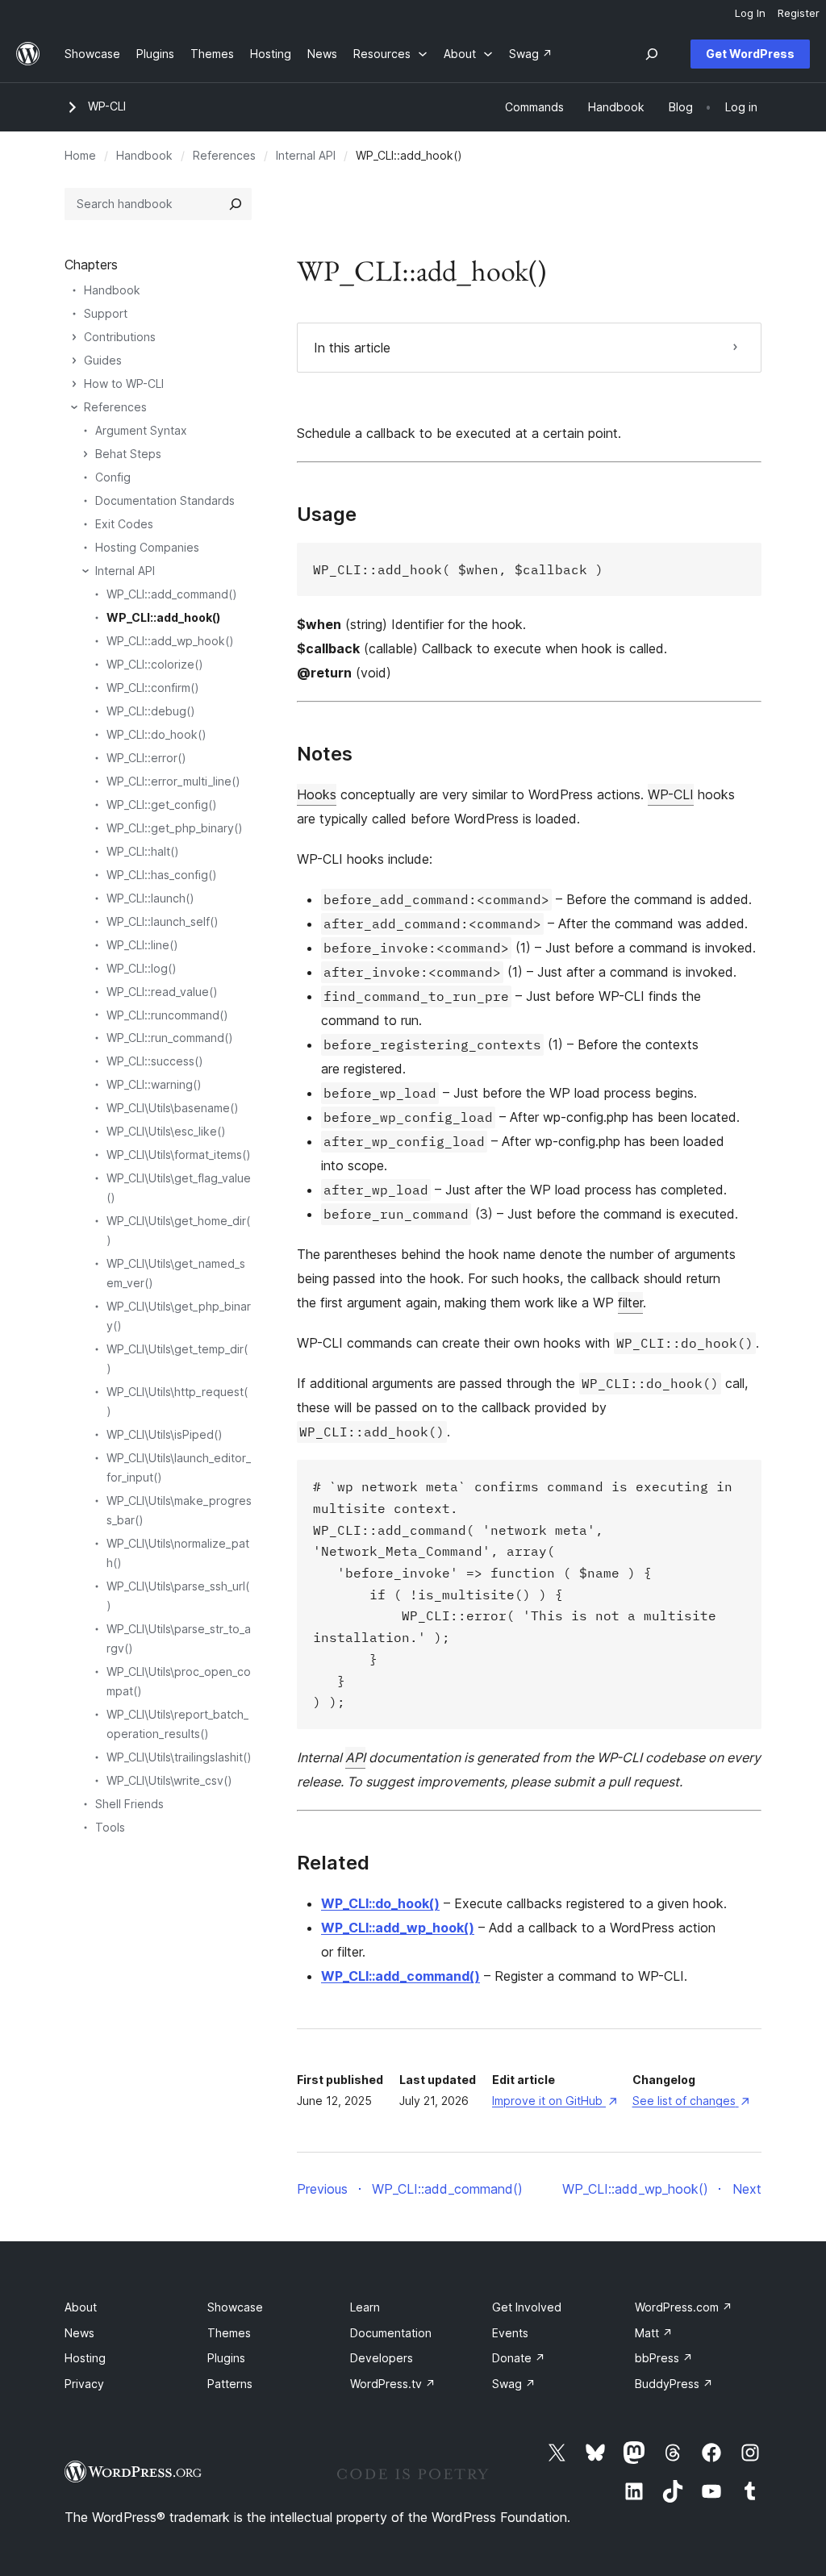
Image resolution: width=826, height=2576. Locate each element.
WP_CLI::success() (155, 1061)
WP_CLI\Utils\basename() (173, 1108)
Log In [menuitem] (750, 13)
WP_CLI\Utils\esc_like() (166, 1131)
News (79, 2333)
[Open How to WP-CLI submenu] (74, 384)
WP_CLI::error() (146, 758)
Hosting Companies (147, 547)
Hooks (317, 794)
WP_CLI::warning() (154, 1084)
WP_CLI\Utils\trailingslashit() (179, 1757)
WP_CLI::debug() (151, 711)
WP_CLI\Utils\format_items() (179, 1155)
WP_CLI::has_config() (162, 875)
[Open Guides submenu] (74, 361)
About (81, 2307)
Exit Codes (124, 524)
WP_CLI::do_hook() (380, 1903)
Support (106, 313)
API (355, 1757)
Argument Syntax (141, 430)
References (224, 155)
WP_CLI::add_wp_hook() (398, 1928)
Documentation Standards (165, 500)
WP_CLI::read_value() (162, 992)
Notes (325, 754)
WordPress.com (684, 2307)
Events (510, 2333)
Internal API (306, 155)
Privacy (84, 2384)
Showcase (235, 2307)
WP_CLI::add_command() (400, 1976)
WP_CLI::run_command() (170, 1038)
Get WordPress (750, 54)
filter (630, 1303)
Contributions (120, 337)
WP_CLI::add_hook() (163, 617)
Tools (110, 1827)
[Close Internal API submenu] (86, 571)
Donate (519, 2358)
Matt (654, 2333)
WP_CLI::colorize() (155, 664)
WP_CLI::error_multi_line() (173, 781)
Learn (365, 2307)
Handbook (144, 155)
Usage (327, 515)
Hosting (85, 2358)
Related (333, 1863)
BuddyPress (674, 2384)
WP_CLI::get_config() (162, 804)
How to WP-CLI (124, 383)
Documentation (391, 2333)
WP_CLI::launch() (150, 898)
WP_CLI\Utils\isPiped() (165, 1434)
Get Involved (527, 2307)
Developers (382, 2358)
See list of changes (691, 2101)
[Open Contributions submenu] (74, 337)
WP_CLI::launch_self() (163, 921)
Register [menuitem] (799, 13)
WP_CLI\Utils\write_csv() (169, 1780)
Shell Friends (129, 1804)
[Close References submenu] (74, 407)
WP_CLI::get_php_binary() (175, 828)
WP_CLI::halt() (143, 851)
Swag (514, 2384)
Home (80, 155)
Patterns (230, 2384)
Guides (103, 360)
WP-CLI (107, 106)
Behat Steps (128, 454)
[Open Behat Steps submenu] (86, 454)
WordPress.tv (393, 2384)
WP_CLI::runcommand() (167, 1015)
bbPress (664, 2358)
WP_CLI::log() (142, 968)
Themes (229, 2333)
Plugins (226, 2358)
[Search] (236, 204)
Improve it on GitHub (554, 2101)
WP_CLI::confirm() (153, 688)
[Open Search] (652, 54)
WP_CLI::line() (142, 945)
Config (113, 477)
